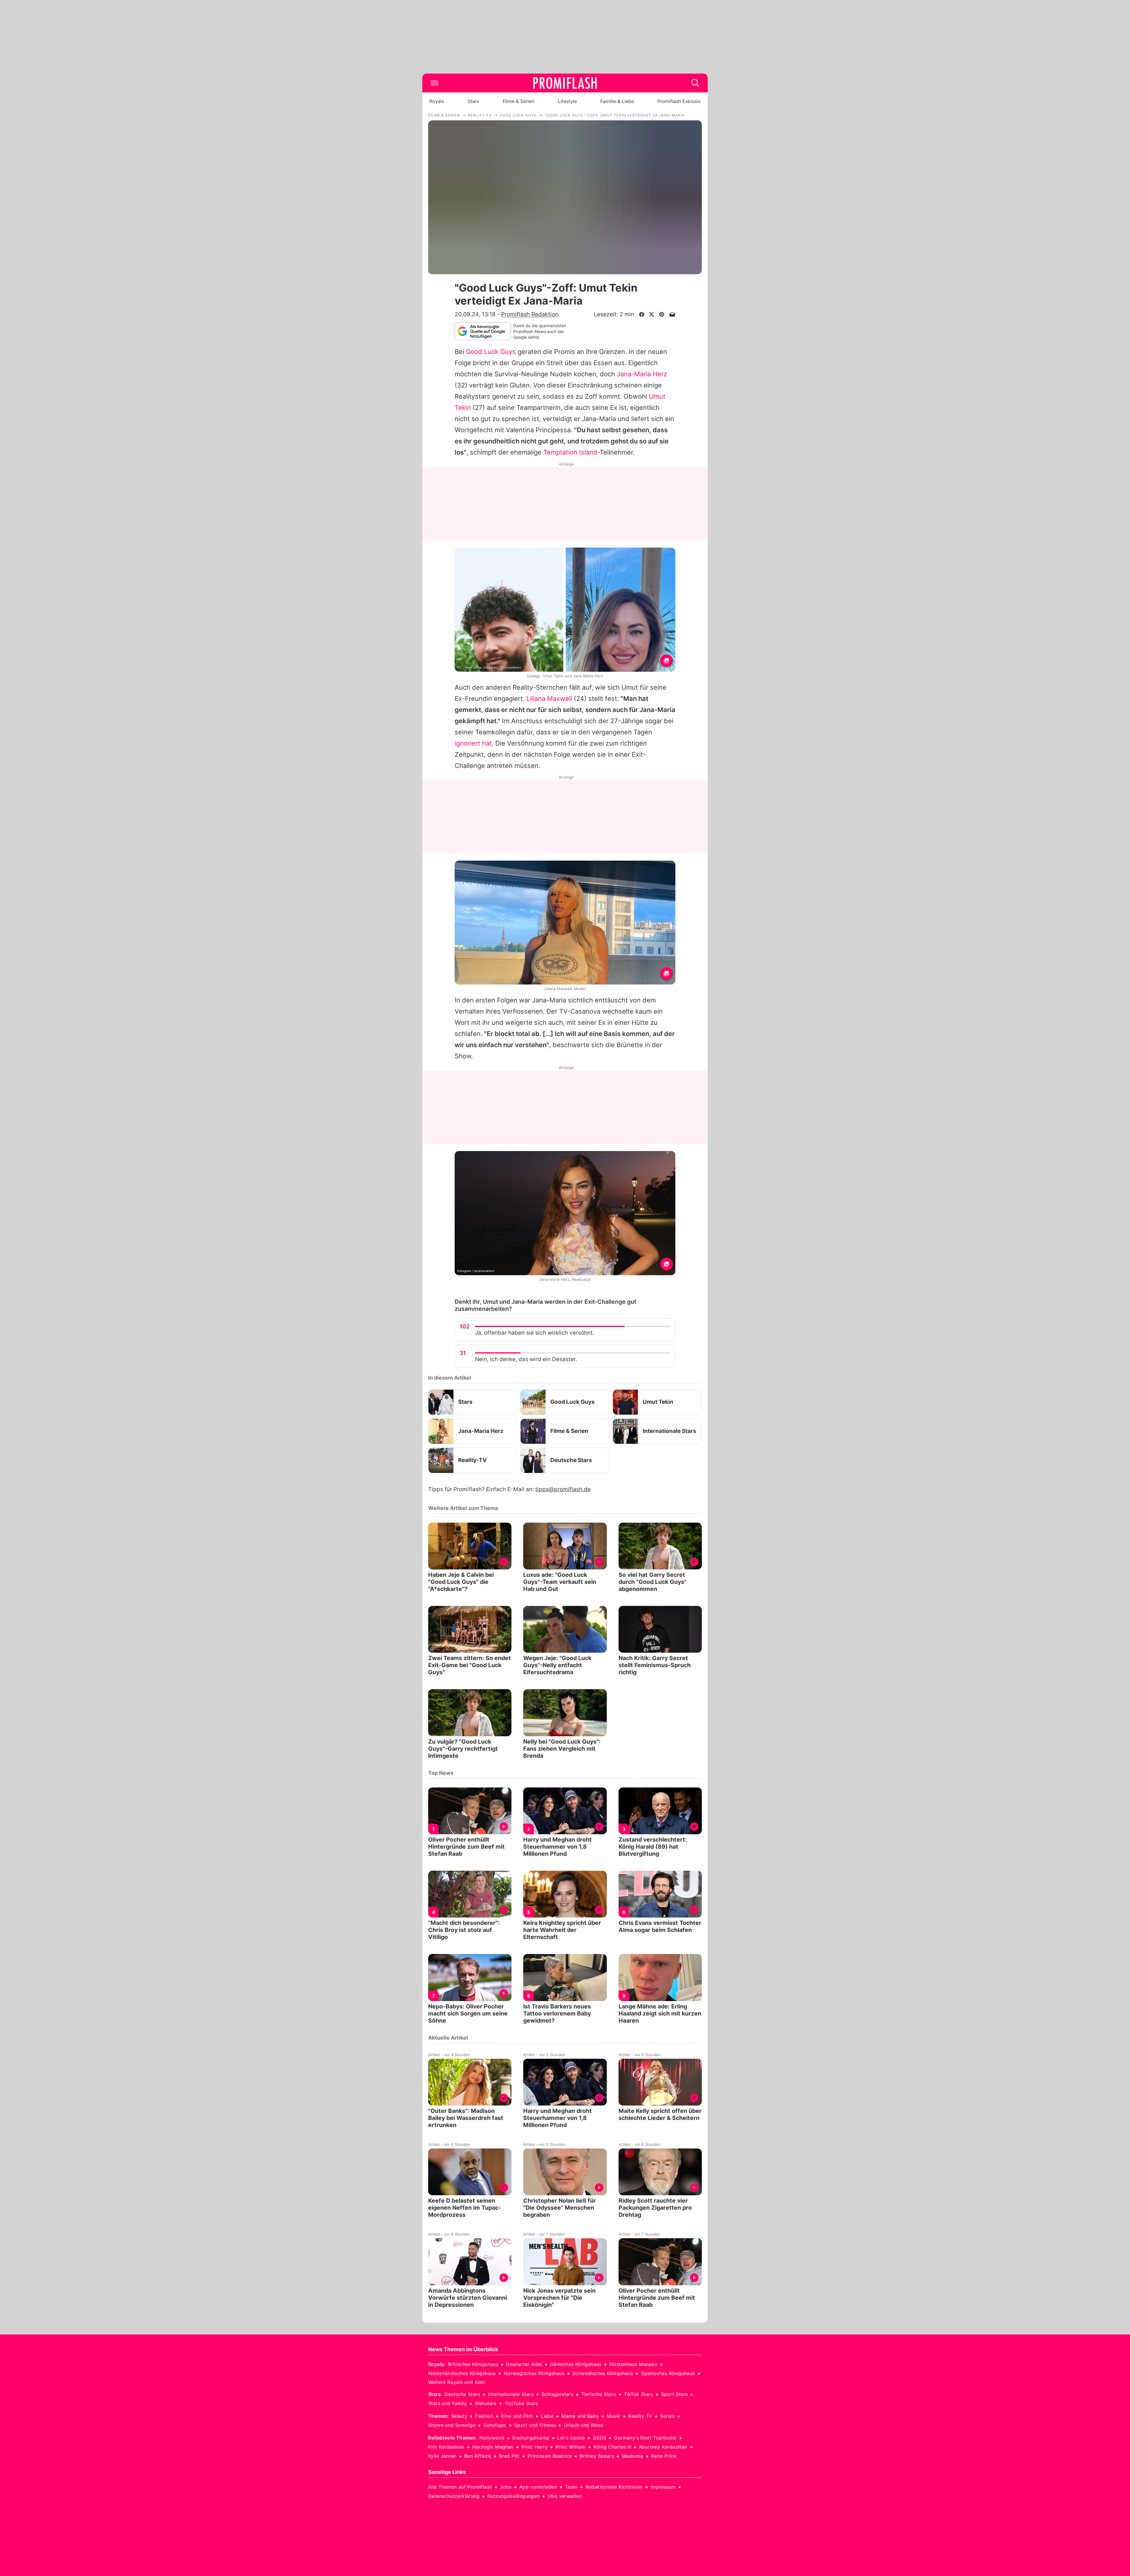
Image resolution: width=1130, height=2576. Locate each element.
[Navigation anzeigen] (435, 83)
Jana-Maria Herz (642, 374)
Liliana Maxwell (549, 699)
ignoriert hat (473, 743)
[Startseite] (565, 83)
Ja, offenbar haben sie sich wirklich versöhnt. (535, 1333)
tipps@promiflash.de (563, 1489)
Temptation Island (570, 452)
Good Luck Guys (491, 352)
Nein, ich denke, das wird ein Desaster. (526, 1359)
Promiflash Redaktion (530, 314)
